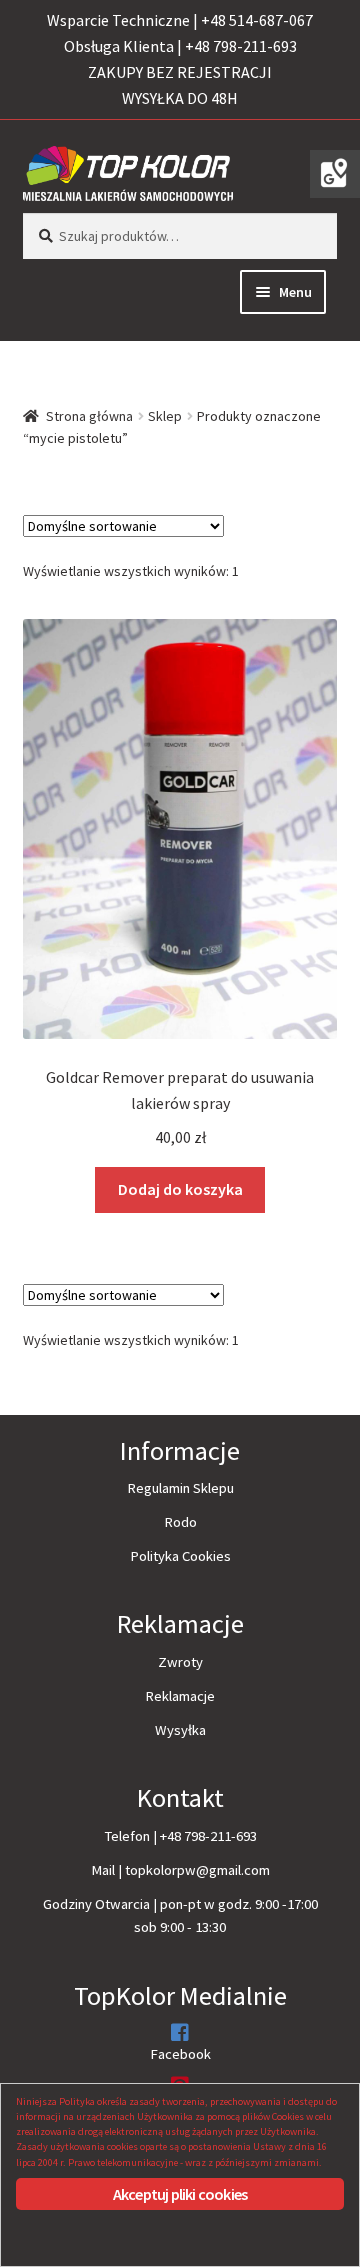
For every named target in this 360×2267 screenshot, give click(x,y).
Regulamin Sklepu (180, 1488)
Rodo (180, 1522)
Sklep (165, 416)
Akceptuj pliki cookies (180, 2194)
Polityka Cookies (180, 1556)
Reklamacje (180, 1696)
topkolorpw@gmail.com (197, 1870)
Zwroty (180, 1662)
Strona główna (89, 416)
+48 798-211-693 (208, 1836)
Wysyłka (180, 1730)
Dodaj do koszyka (180, 1189)
